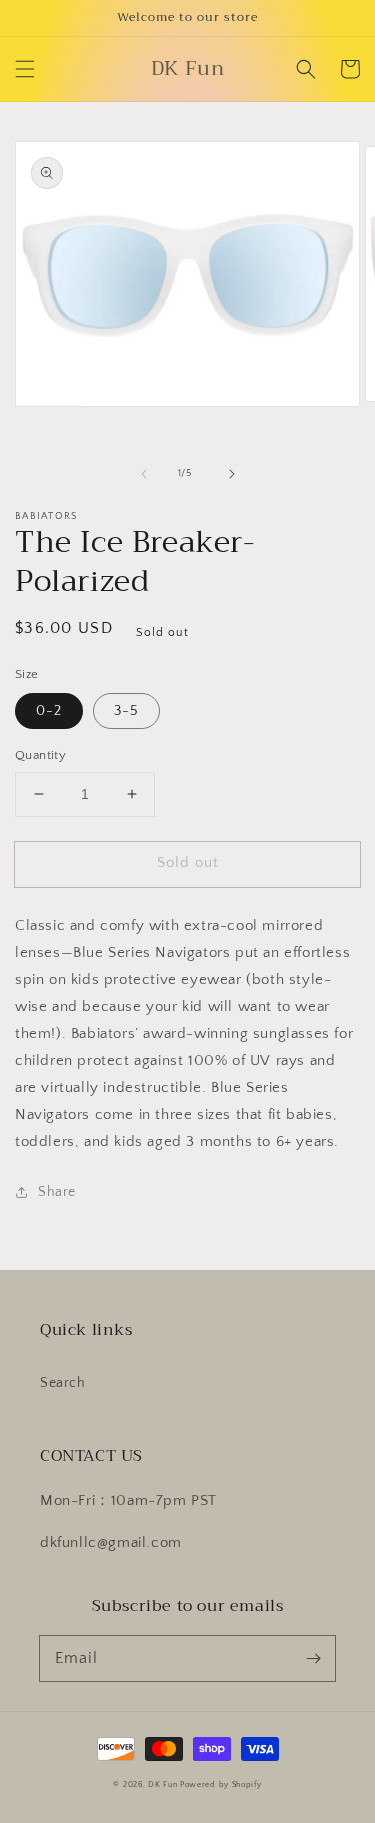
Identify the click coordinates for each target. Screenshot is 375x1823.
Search (63, 1383)
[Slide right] (232, 474)
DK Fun (162, 1784)
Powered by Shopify (221, 1784)
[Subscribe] (313, 1658)
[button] (25, 69)
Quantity (40, 755)
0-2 (49, 711)
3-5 (126, 711)
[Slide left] (144, 474)
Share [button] (57, 1192)
